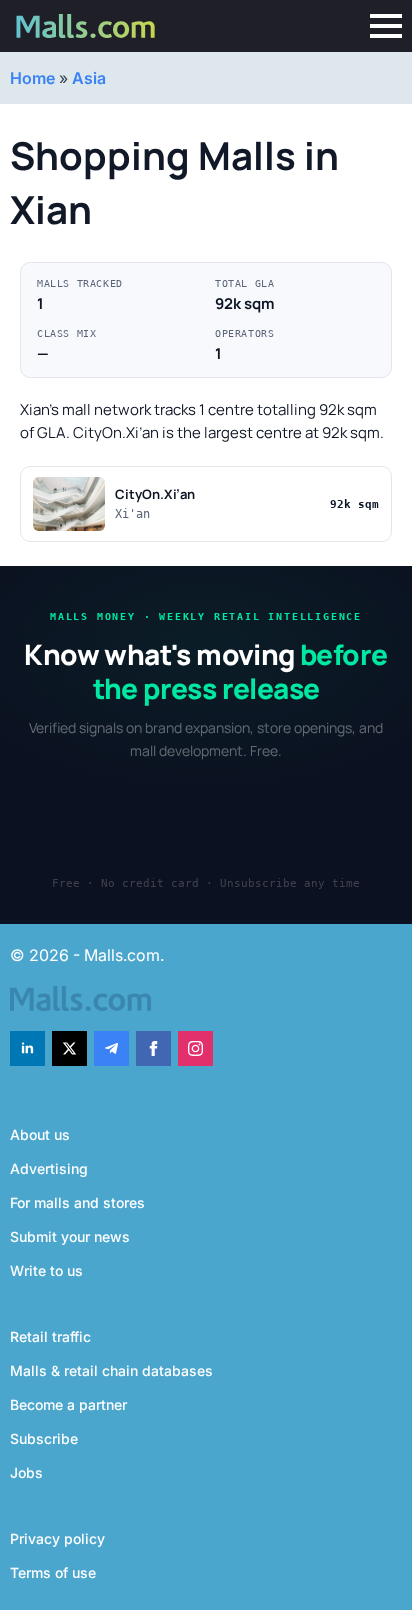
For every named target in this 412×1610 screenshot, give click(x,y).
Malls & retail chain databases (111, 1370)
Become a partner (68, 1404)
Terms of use (53, 1572)
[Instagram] (195, 1048)
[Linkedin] (27, 1048)
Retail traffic (50, 1336)
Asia (89, 78)
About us (40, 1134)
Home (32, 78)
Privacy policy (57, 1538)
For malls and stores (77, 1202)
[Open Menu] (386, 26)
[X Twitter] (69, 1048)
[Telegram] (111, 1048)
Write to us (46, 1270)
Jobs (26, 1472)
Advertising (49, 1168)
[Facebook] (153, 1048)
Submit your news (70, 1236)
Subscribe (44, 1438)
